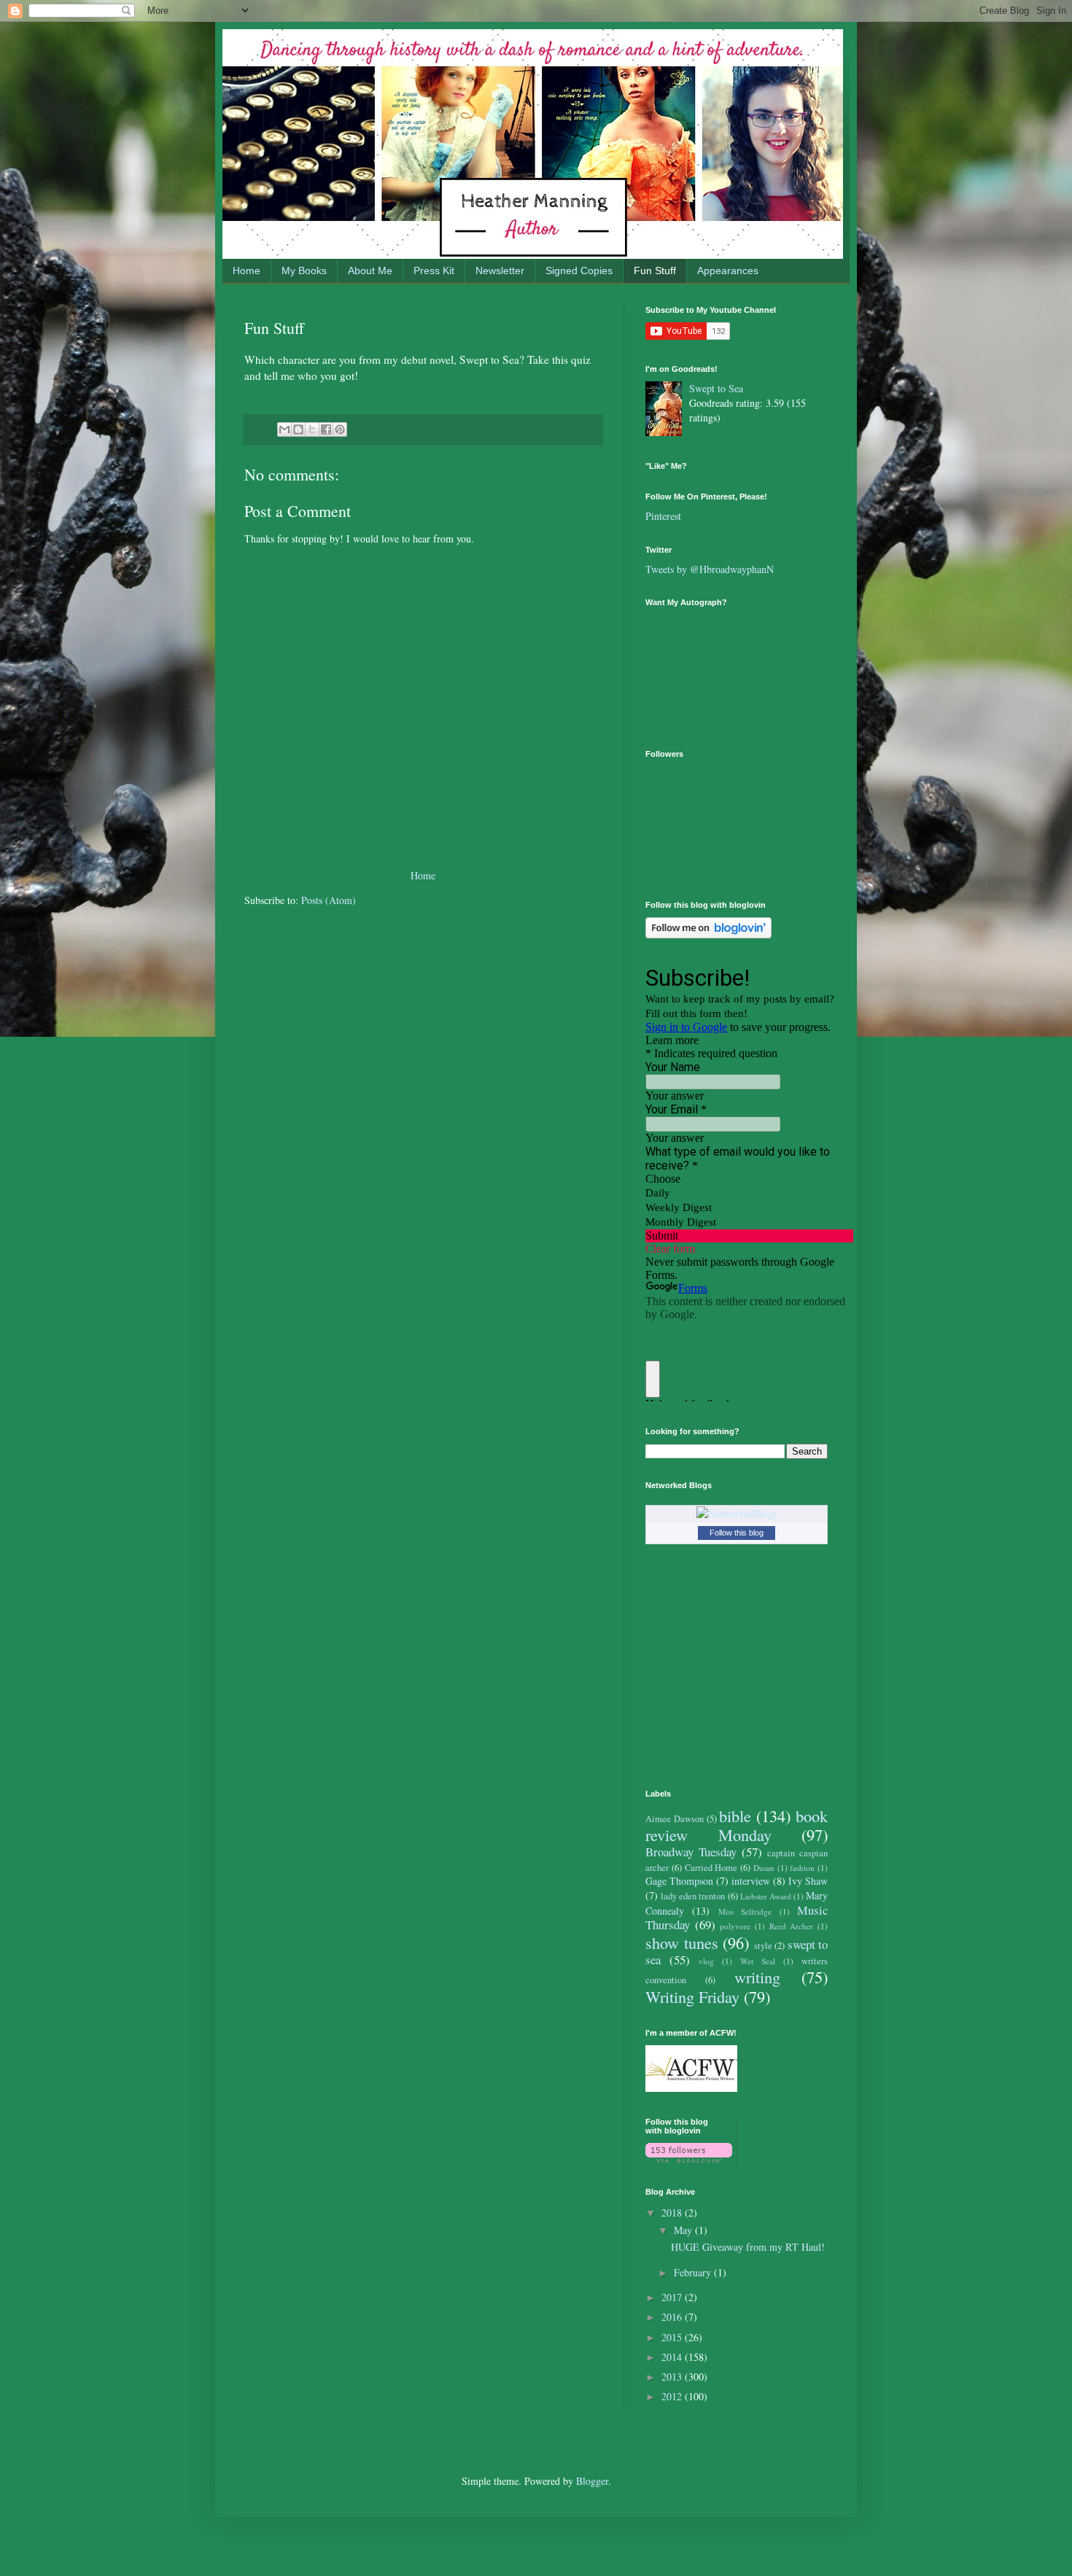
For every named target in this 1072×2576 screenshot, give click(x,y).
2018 (673, 2213)
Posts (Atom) (329, 900)
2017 (673, 2297)
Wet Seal (758, 1961)
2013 (673, 2377)
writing (757, 1977)
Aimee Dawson (675, 1819)
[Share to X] (312, 429)
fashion (802, 1868)
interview (751, 1881)
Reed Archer (792, 1926)
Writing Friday (692, 1996)
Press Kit (434, 271)
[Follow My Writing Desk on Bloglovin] (708, 934)
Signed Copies (579, 271)
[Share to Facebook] (326, 429)
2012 (673, 2396)
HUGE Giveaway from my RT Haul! (748, 2247)
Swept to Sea (716, 388)
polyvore (735, 1926)
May (684, 2230)
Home (246, 271)
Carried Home (711, 1868)
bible (735, 1816)
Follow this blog (737, 1533)
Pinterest (663, 516)
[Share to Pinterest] (340, 429)
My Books (304, 271)
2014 (673, 2357)
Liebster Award (766, 1896)
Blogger (592, 2481)
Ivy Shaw (808, 1881)
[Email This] (284, 429)
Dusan (764, 1868)
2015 (673, 2337)
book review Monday (737, 1825)
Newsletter (500, 271)
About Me (370, 271)
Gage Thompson (679, 1881)
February (694, 2272)
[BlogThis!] (298, 429)
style (763, 1946)
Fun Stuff (655, 271)
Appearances (728, 271)
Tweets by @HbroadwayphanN (710, 569)
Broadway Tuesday (691, 1852)
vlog (706, 1961)
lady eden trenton (693, 1896)
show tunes (682, 1942)
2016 (673, 2317)
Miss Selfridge (745, 1911)
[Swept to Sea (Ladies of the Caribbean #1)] (667, 410)
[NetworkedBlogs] (737, 1513)
